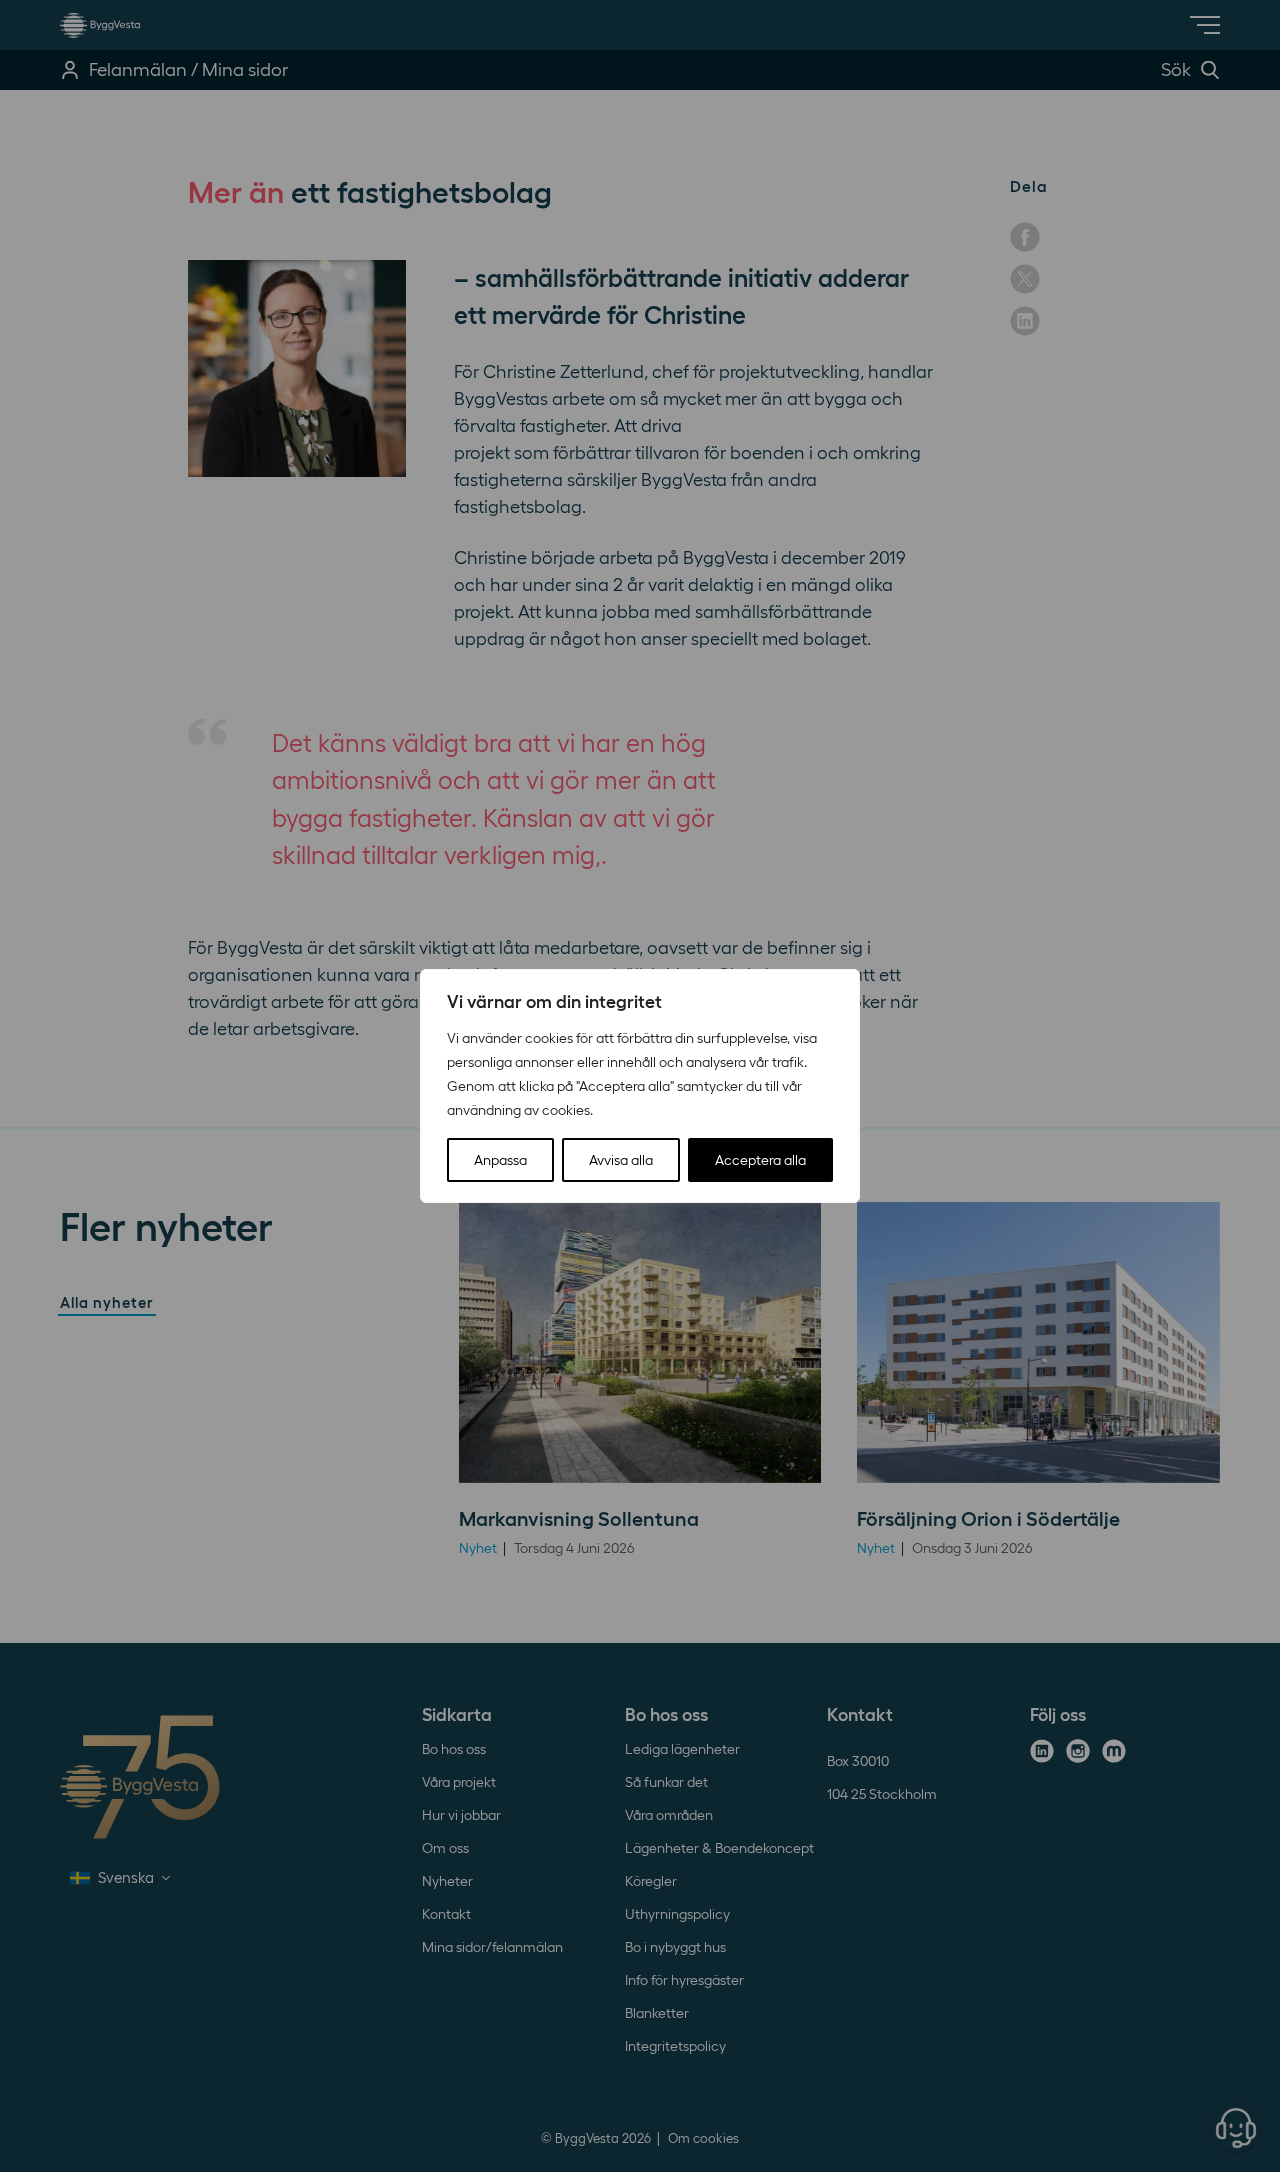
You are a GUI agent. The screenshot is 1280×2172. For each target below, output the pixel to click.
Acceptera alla (760, 1160)
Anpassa (500, 1160)
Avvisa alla (621, 1160)
